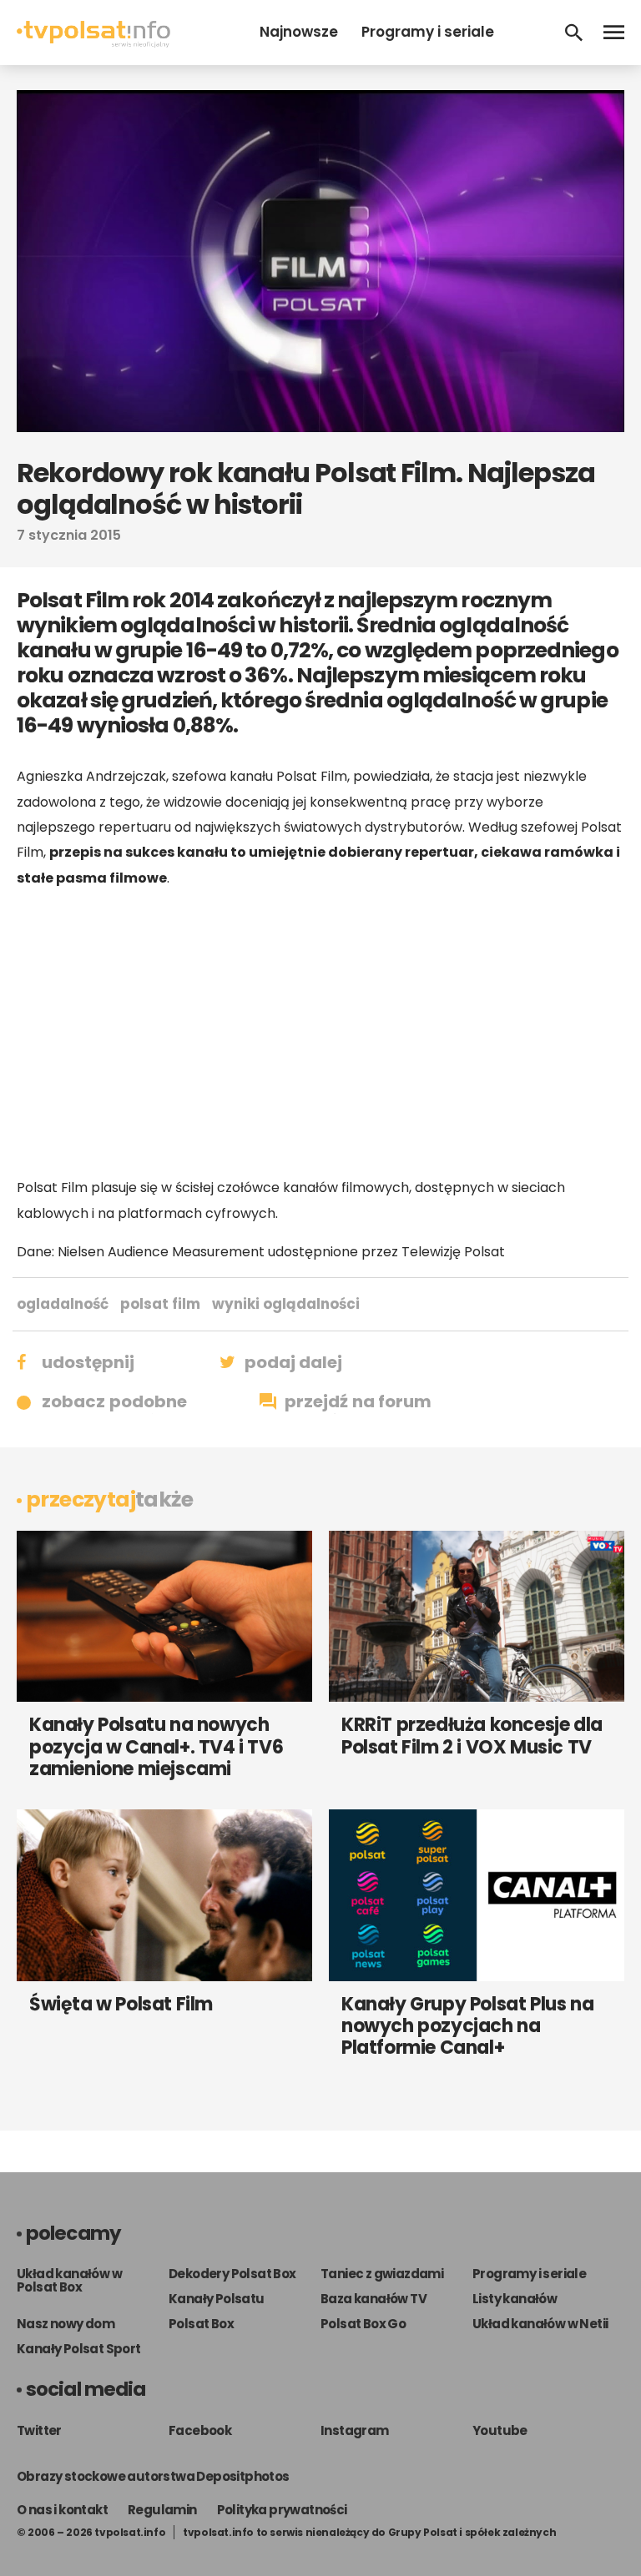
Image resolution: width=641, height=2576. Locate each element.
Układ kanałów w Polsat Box (69, 2280)
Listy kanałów (515, 2299)
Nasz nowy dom (66, 2324)
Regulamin (162, 2510)
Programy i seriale (428, 32)
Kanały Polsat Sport (79, 2349)
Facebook (200, 2430)
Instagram (355, 2430)
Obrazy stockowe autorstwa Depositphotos (153, 2476)
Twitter (39, 2430)
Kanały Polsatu (217, 2299)
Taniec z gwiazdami (382, 2274)
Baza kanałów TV (373, 2299)
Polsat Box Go (363, 2324)
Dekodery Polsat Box (232, 2274)
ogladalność (63, 1304)
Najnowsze (299, 32)
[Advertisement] (320, 1033)
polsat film (160, 1304)
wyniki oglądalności (286, 1304)
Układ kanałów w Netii (540, 2324)
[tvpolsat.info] (93, 43)
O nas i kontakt (62, 2510)
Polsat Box (201, 2324)
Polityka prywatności (282, 2510)
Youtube (500, 2430)
